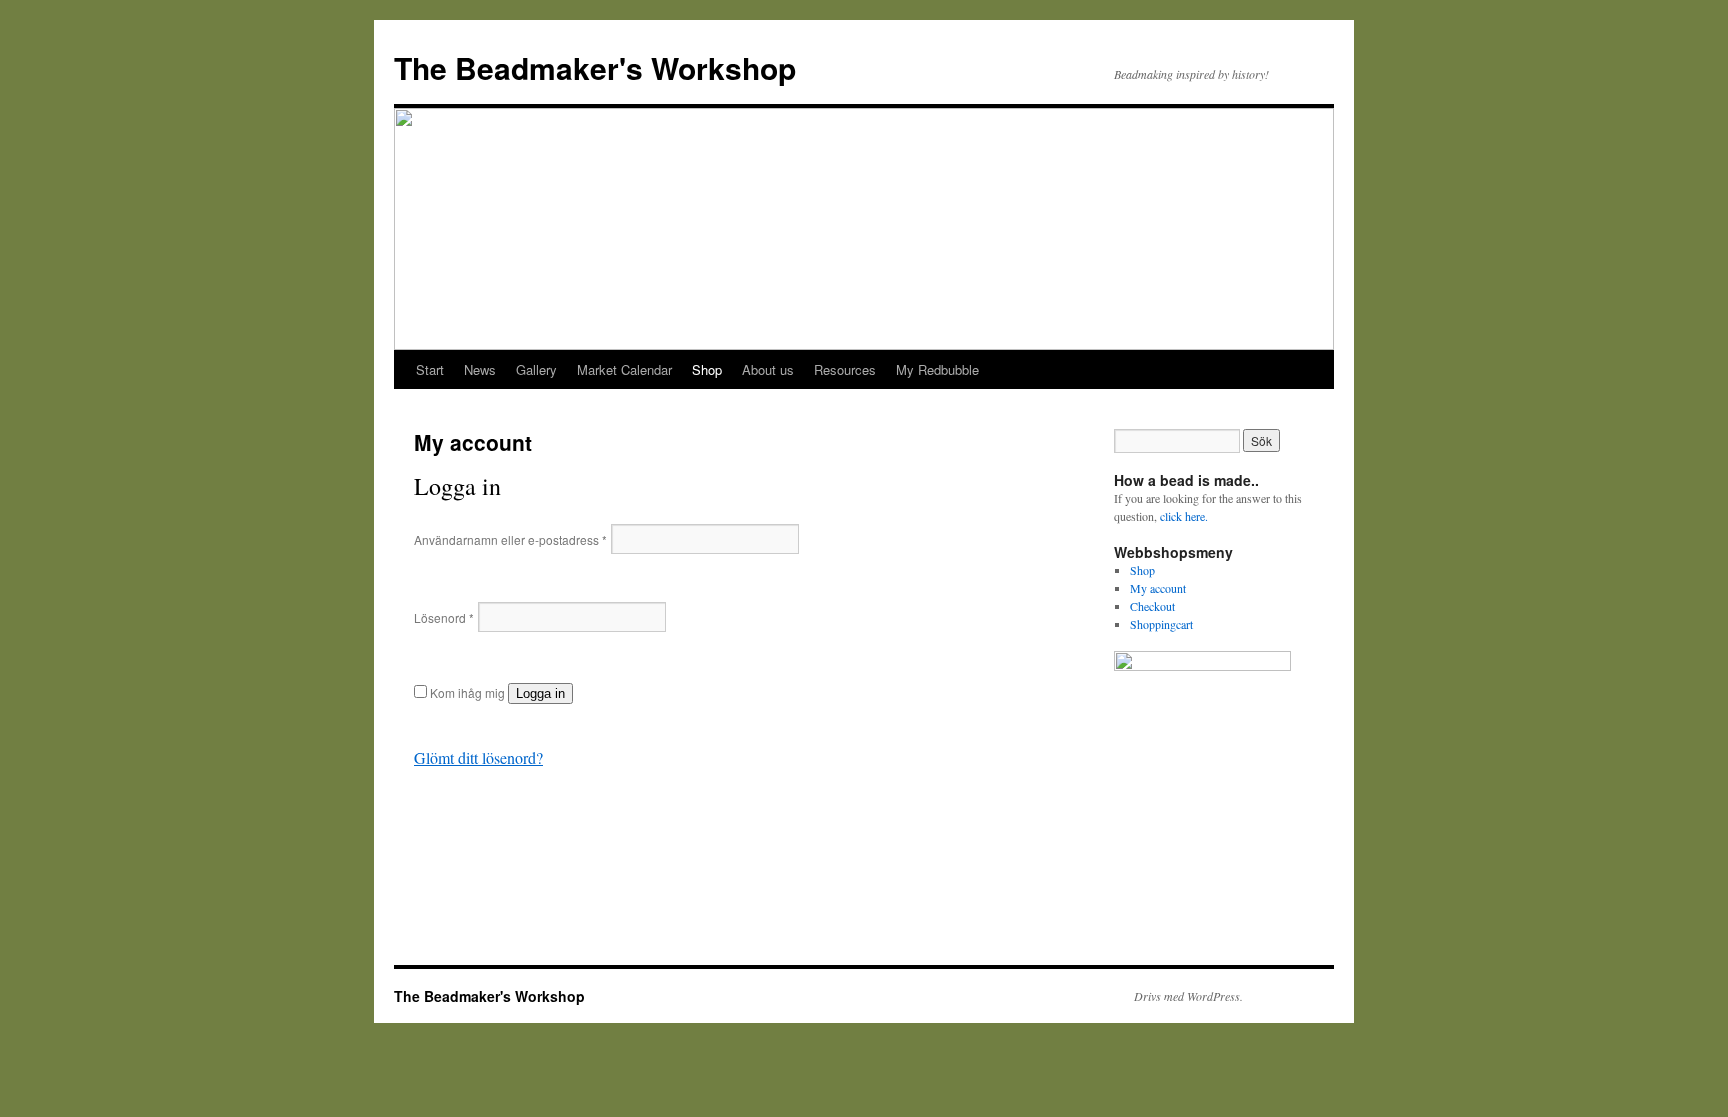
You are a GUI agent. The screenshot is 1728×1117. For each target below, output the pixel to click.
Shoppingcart (1161, 624)
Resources (845, 369)
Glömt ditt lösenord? (478, 757)
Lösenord (444, 617)
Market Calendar (624, 369)
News (480, 369)
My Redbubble (937, 369)
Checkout (1152, 606)
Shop (707, 369)
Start (430, 369)
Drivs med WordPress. (1188, 996)
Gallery (536, 369)
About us (768, 369)
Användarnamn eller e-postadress (510, 539)
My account (1158, 588)
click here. (1184, 516)
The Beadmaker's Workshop (595, 67)
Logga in (540, 693)
